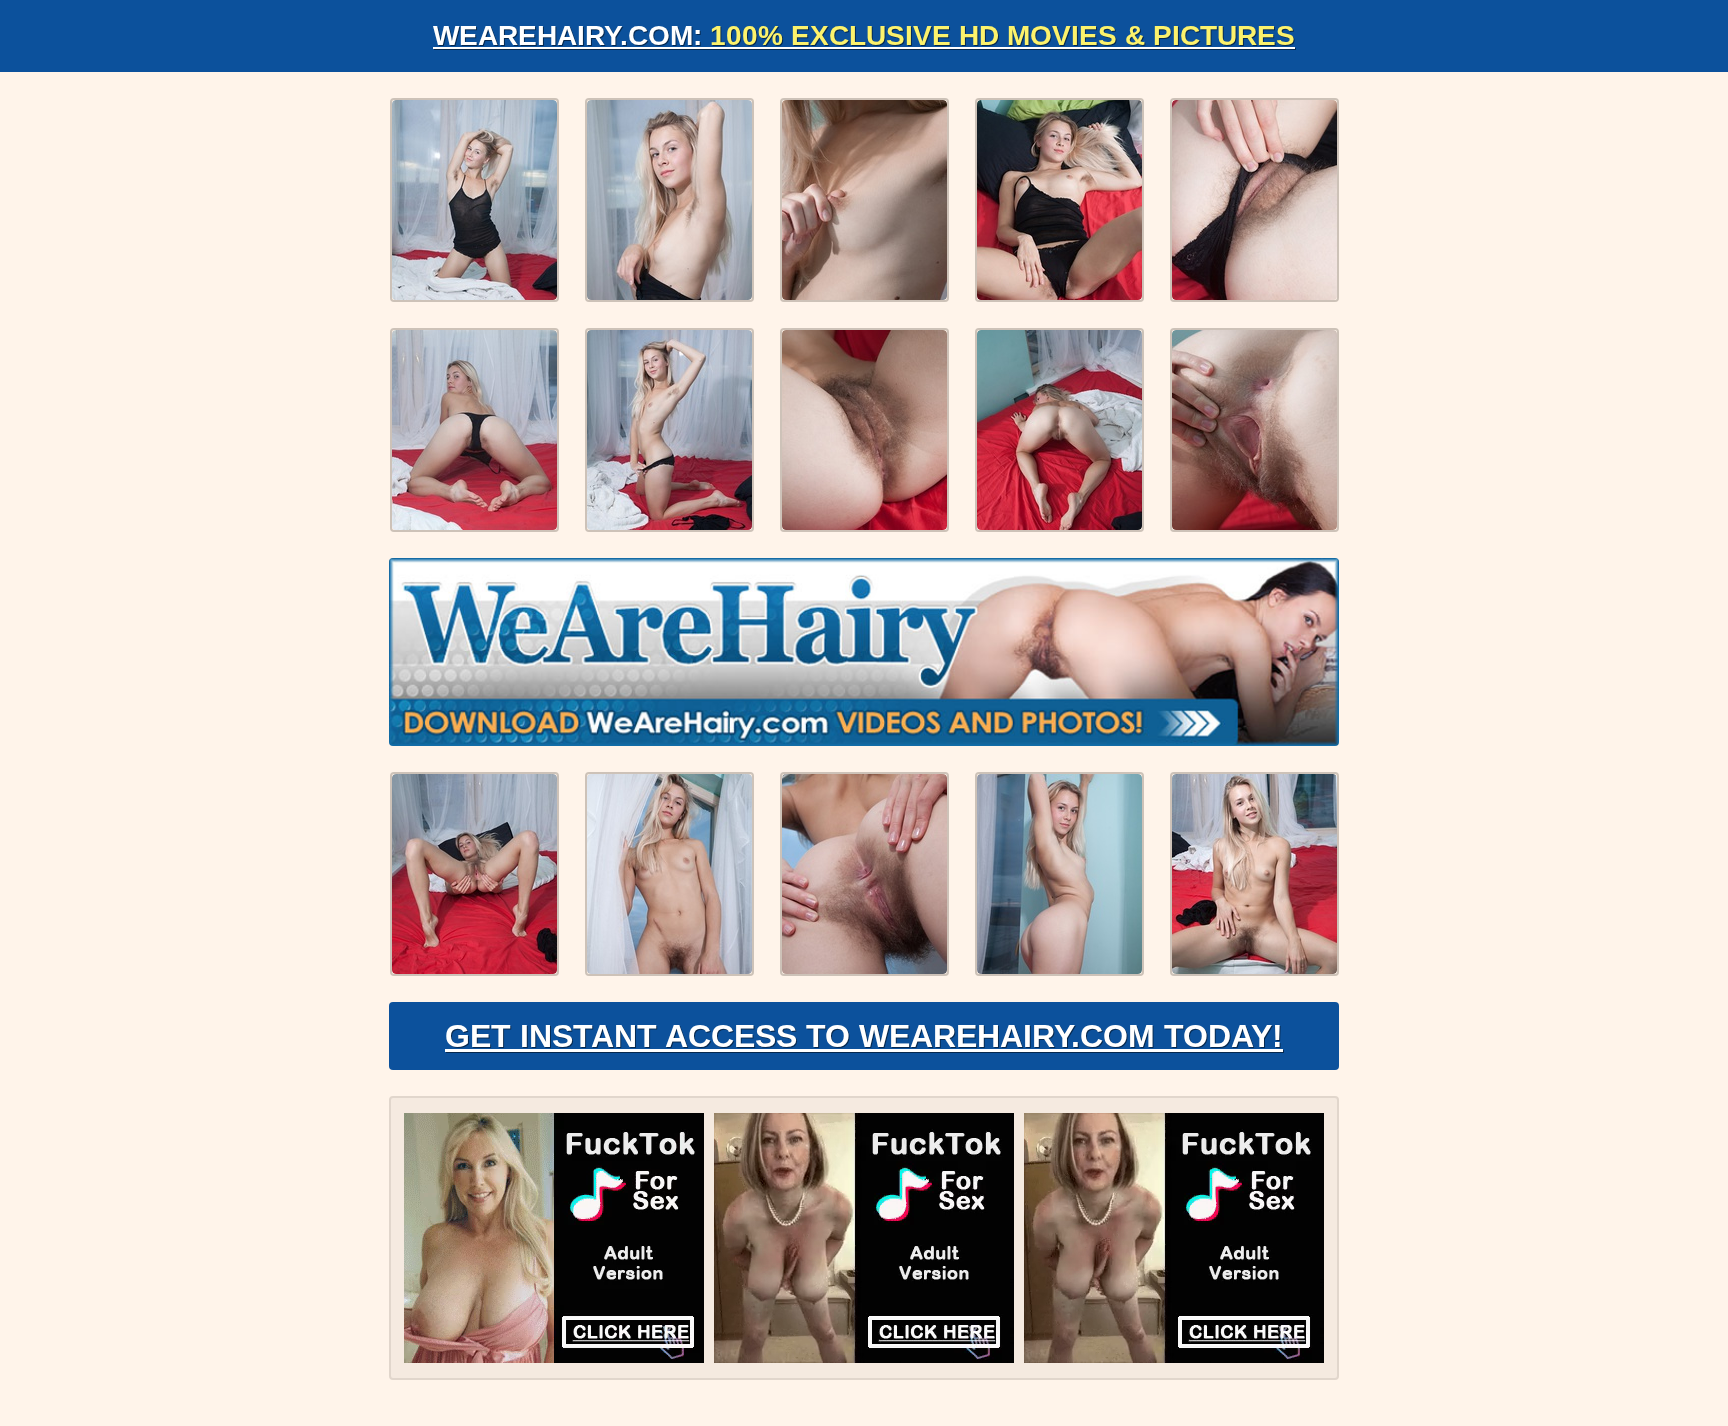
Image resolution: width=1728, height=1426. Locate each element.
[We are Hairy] (864, 652)
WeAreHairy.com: (864, 35)
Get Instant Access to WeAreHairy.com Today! (864, 1036)
